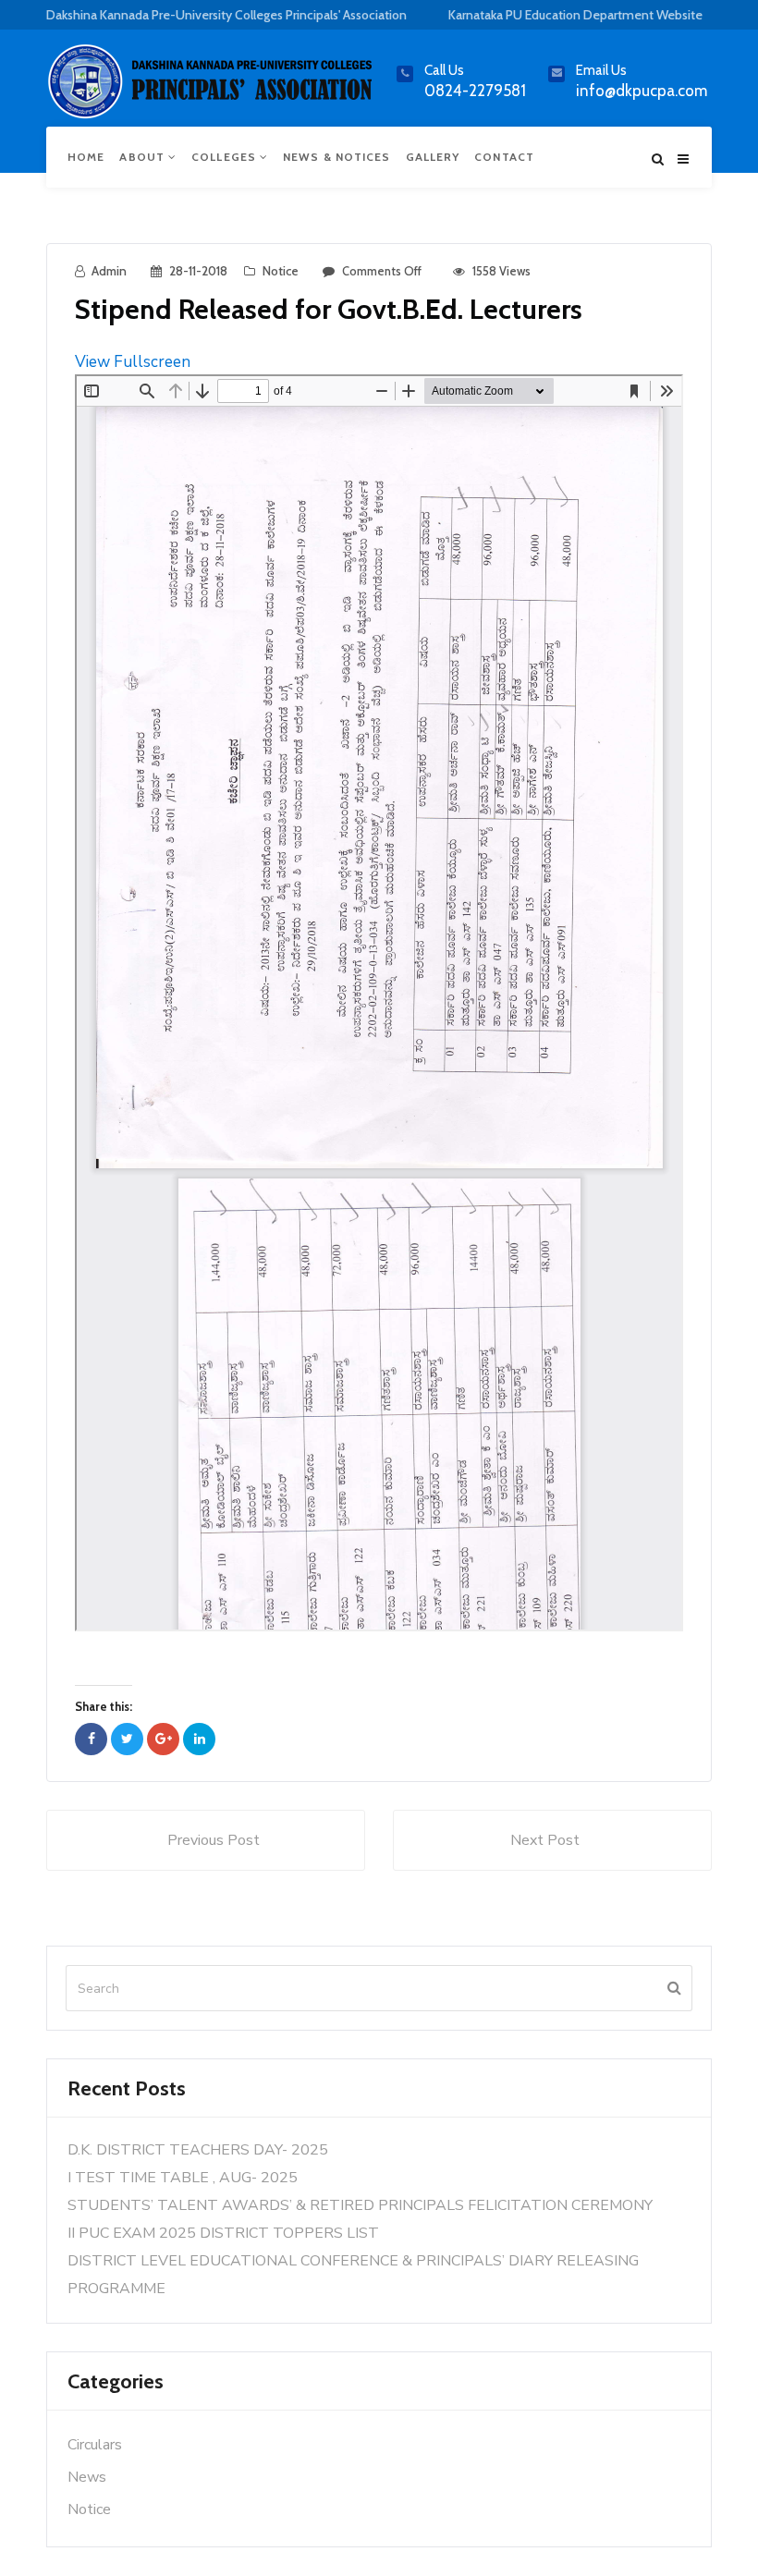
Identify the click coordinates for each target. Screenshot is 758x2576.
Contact (504, 157)
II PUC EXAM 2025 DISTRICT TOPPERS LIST (223, 2233)
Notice (281, 271)
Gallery (433, 157)
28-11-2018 (198, 271)
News (87, 2477)
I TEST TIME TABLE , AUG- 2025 (183, 2178)
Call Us (444, 70)
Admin (109, 271)
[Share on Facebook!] (91, 1739)
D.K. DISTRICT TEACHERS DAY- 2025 (198, 2150)
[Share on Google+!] (163, 1739)
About (144, 157)
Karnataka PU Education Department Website (575, 15)
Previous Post (214, 1840)
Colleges (226, 157)
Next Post (545, 1840)
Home (86, 157)
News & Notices (336, 157)
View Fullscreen (133, 362)
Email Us (601, 70)
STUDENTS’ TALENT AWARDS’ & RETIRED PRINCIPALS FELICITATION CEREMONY (360, 2205)
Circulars (95, 2445)
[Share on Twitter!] (127, 1739)
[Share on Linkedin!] (199, 1739)
